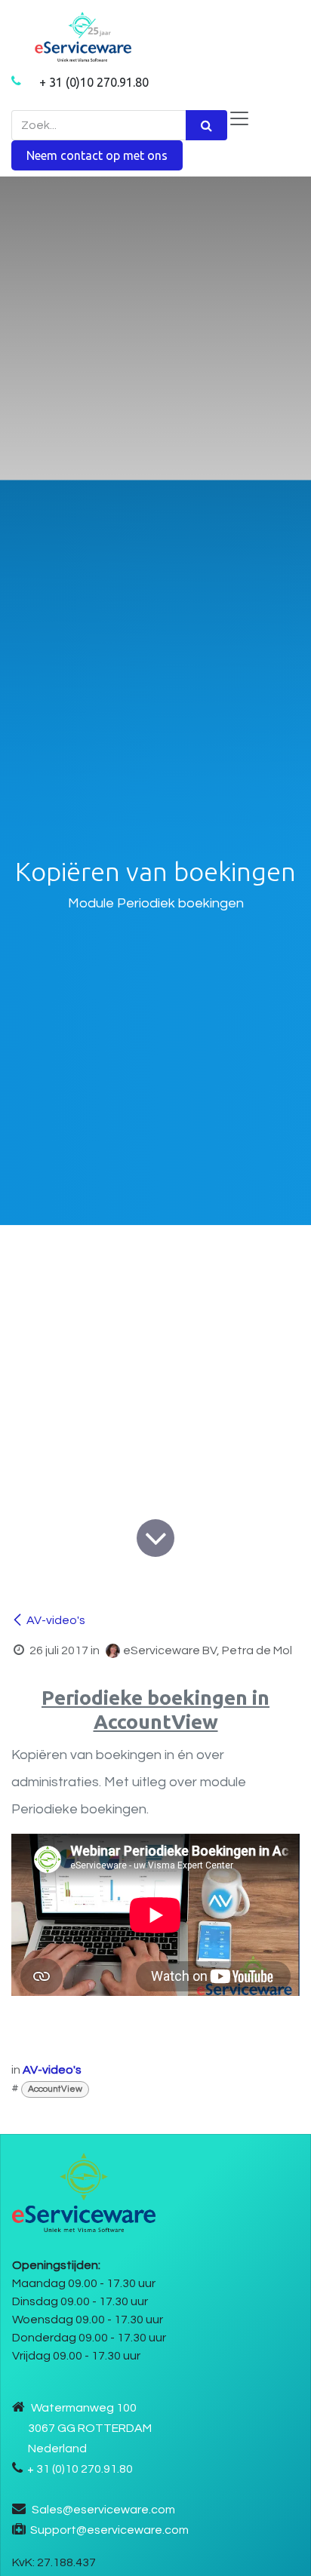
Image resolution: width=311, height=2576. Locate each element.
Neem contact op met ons (97, 155)
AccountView (55, 2089)
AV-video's (56, 1620)
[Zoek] (206, 125)
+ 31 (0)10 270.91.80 (94, 82)
